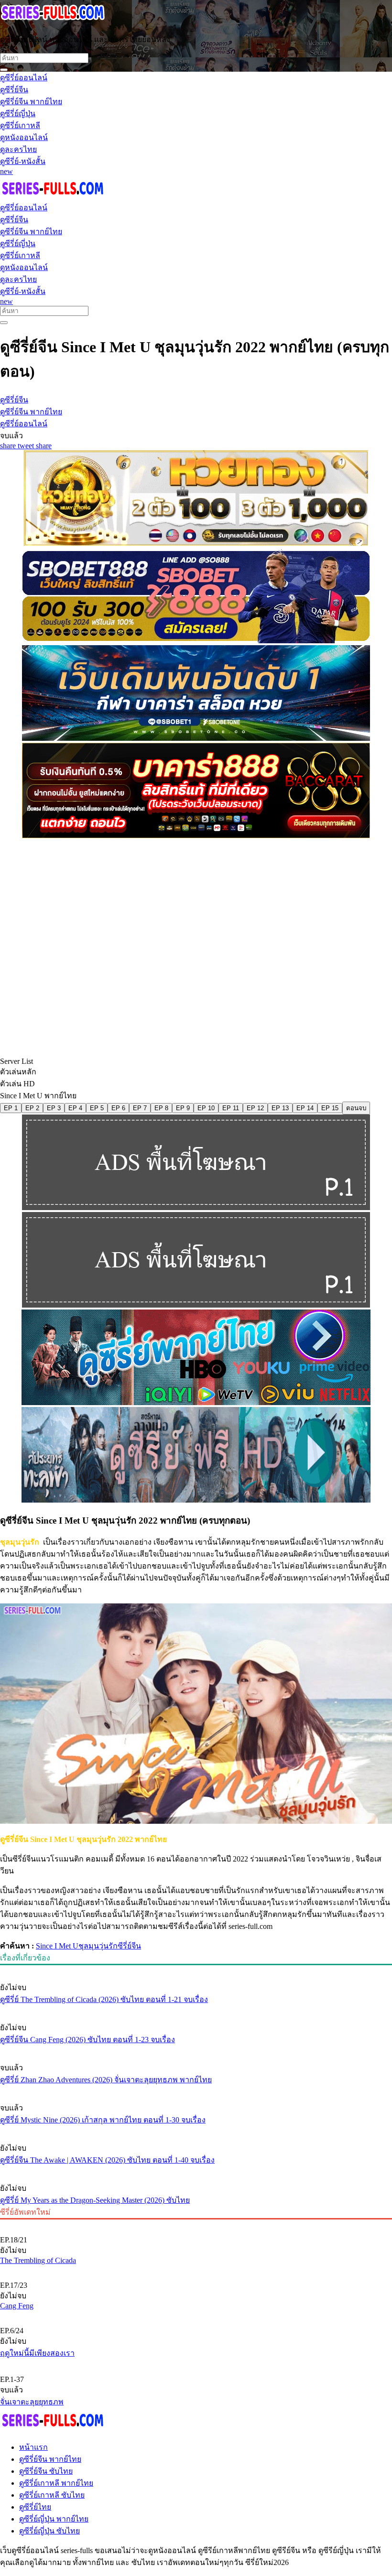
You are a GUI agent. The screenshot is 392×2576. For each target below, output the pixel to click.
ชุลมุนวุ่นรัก (98, 1946)
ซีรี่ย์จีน (129, 1946)
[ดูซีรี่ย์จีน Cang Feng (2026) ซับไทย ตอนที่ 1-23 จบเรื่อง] (196, 2010)
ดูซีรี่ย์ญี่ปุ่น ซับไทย (49, 2531)
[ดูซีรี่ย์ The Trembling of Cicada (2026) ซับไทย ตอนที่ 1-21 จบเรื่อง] (196, 1970)
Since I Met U (57, 1946)
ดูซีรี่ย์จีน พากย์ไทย (50, 2459)
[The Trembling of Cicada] (196, 2224)
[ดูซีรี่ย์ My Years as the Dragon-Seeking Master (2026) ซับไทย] (196, 2170)
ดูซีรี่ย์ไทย (35, 2507)
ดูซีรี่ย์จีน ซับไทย (46, 2471)
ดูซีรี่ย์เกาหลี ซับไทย (52, 2495)
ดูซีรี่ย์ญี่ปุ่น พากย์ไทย (54, 2519)
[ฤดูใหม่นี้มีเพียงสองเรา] (196, 2315)
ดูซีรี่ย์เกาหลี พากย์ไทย (56, 2483)
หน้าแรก (33, 2447)
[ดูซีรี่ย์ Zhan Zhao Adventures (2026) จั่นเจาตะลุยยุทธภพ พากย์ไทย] (196, 2050)
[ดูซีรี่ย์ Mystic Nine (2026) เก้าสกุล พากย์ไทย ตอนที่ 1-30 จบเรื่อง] (196, 2090)
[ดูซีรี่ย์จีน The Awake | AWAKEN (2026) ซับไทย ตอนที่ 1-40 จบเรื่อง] (196, 2130)
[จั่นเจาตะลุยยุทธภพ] (196, 2363)
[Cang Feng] (196, 2269)
